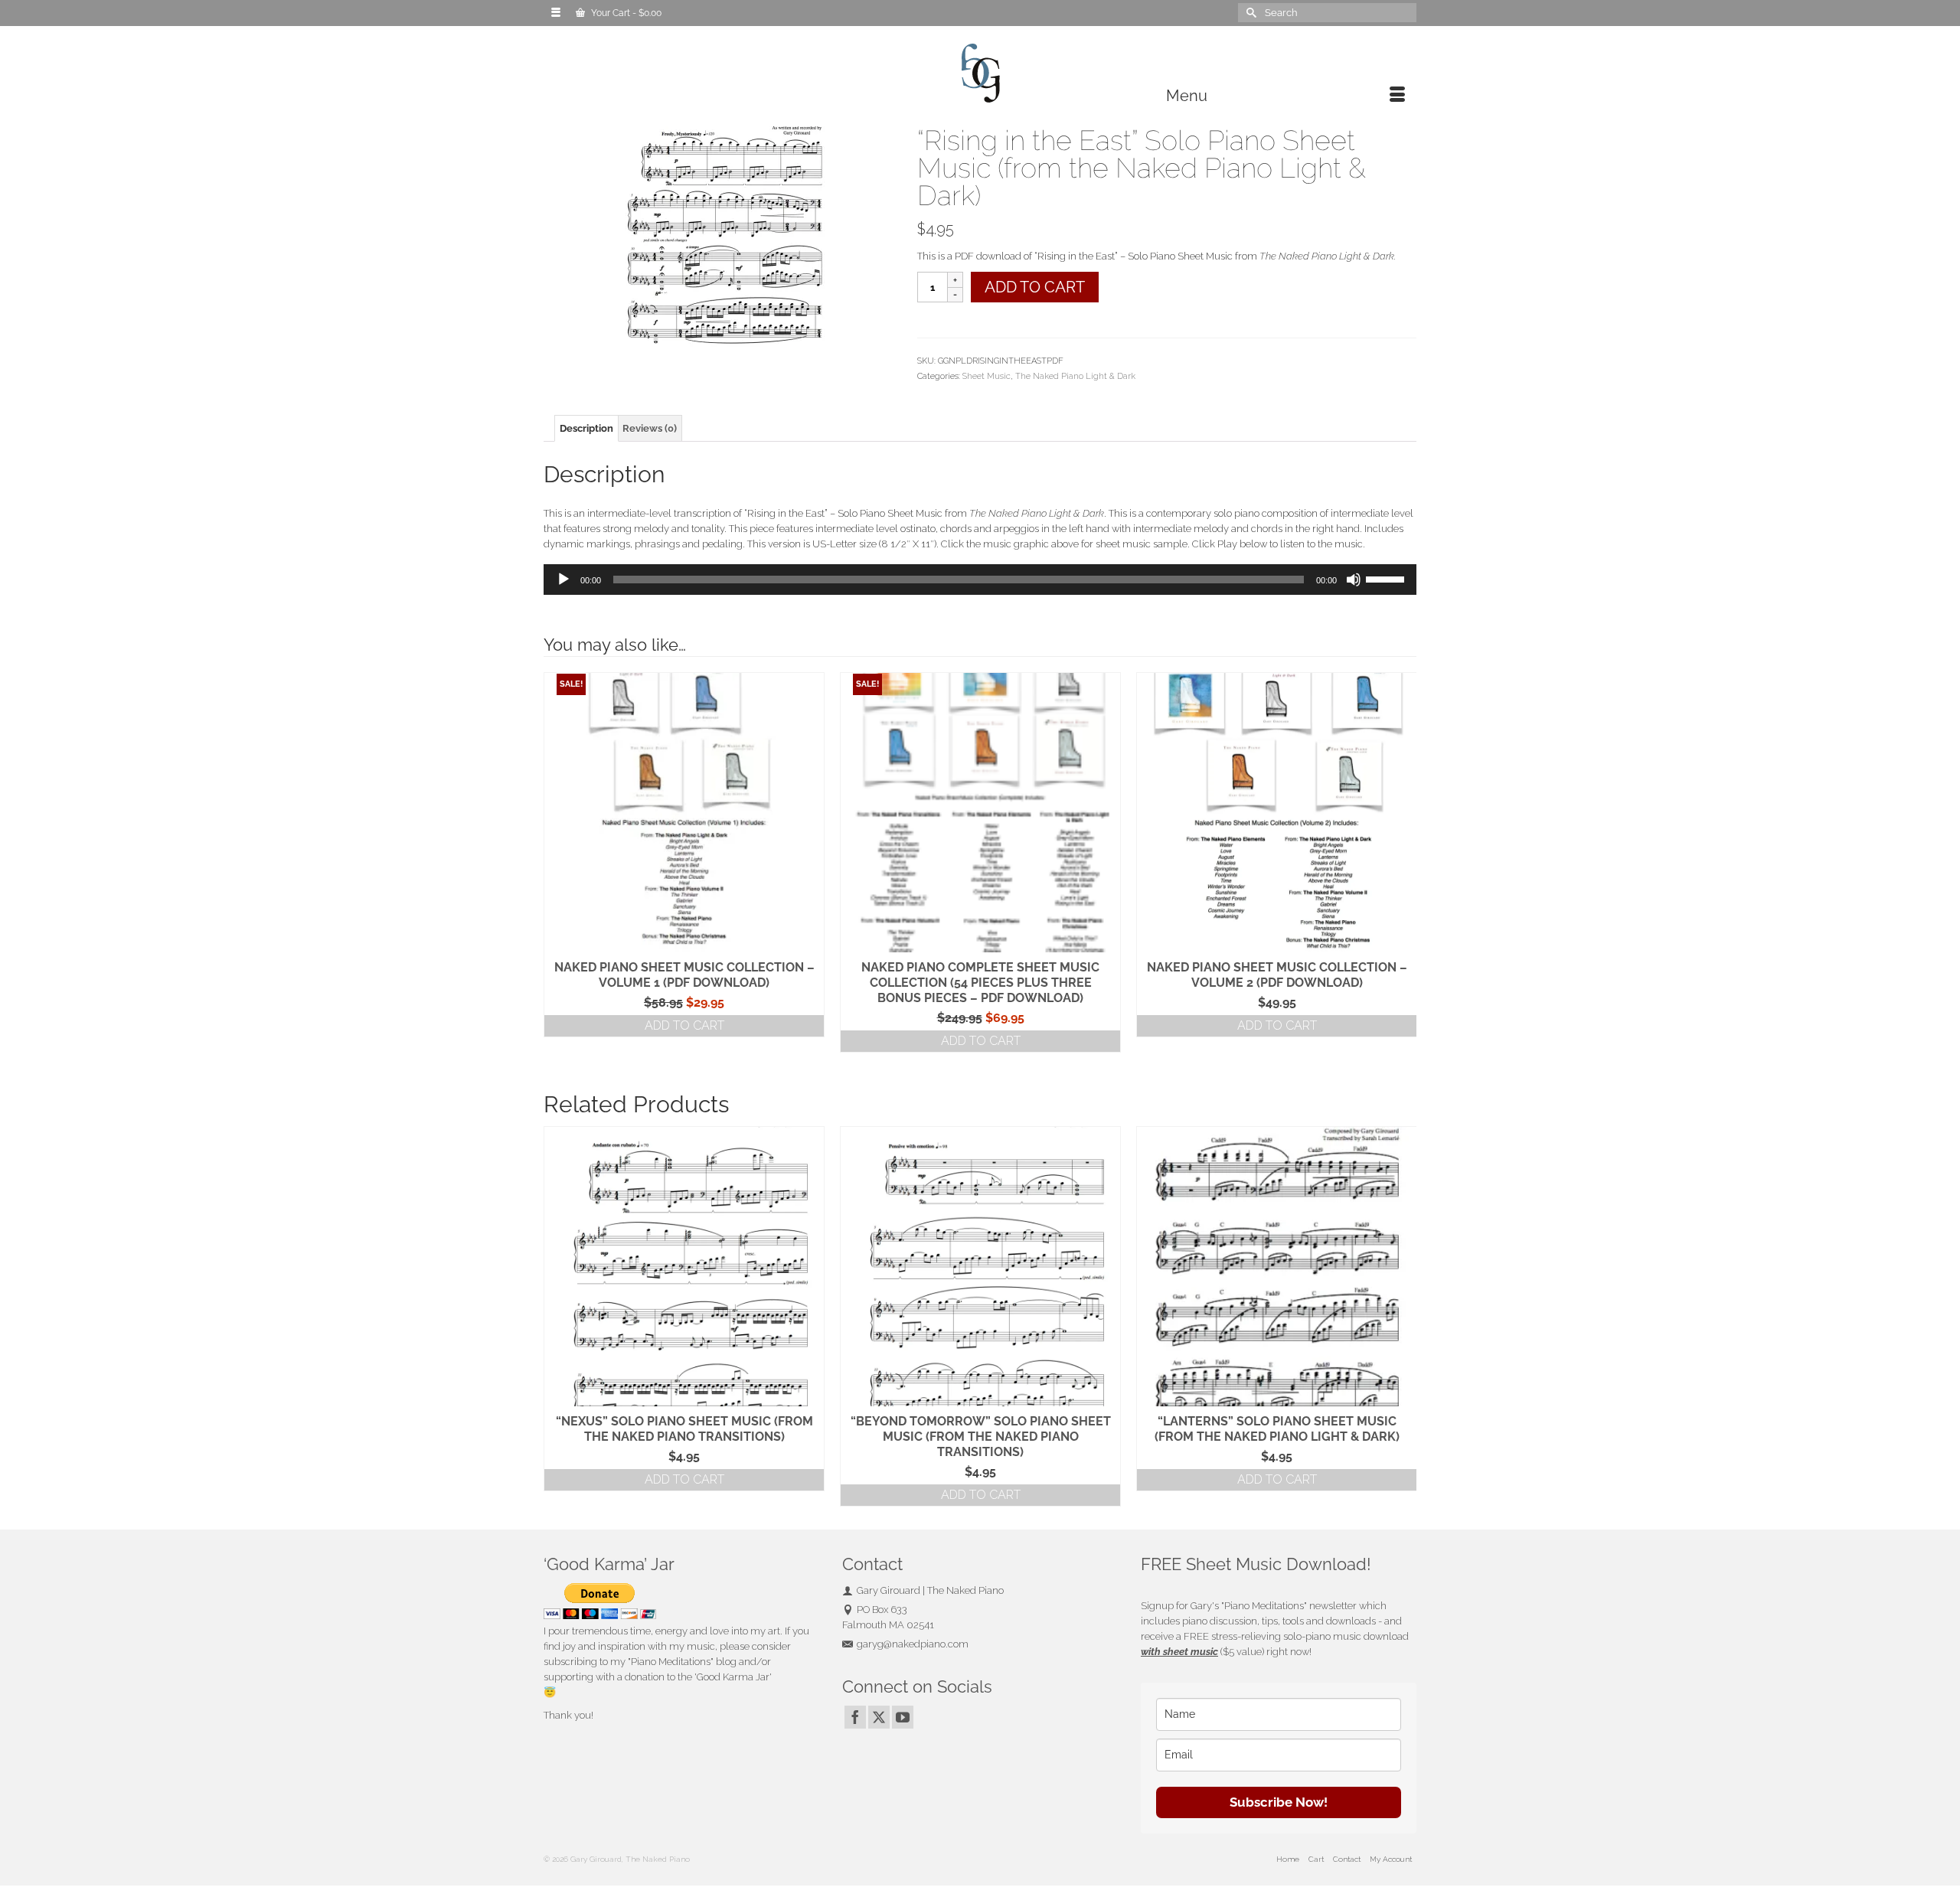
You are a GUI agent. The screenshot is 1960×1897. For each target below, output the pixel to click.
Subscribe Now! (1279, 1802)
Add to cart (1035, 287)
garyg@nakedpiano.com (913, 1644)
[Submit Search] (1249, 13)
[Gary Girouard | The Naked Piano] (980, 74)
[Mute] (1354, 580)
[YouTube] (903, 1717)
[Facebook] (855, 1717)
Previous (557, 1316)
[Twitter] (879, 1717)
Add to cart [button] (684, 1025)
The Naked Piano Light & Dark (1075, 376)
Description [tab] (586, 428)
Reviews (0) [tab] (650, 428)
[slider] (1387, 578)
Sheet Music (987, 376)
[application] (980, 580)
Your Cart (625, 13)
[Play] (563, 580)
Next (1403, 1316)
